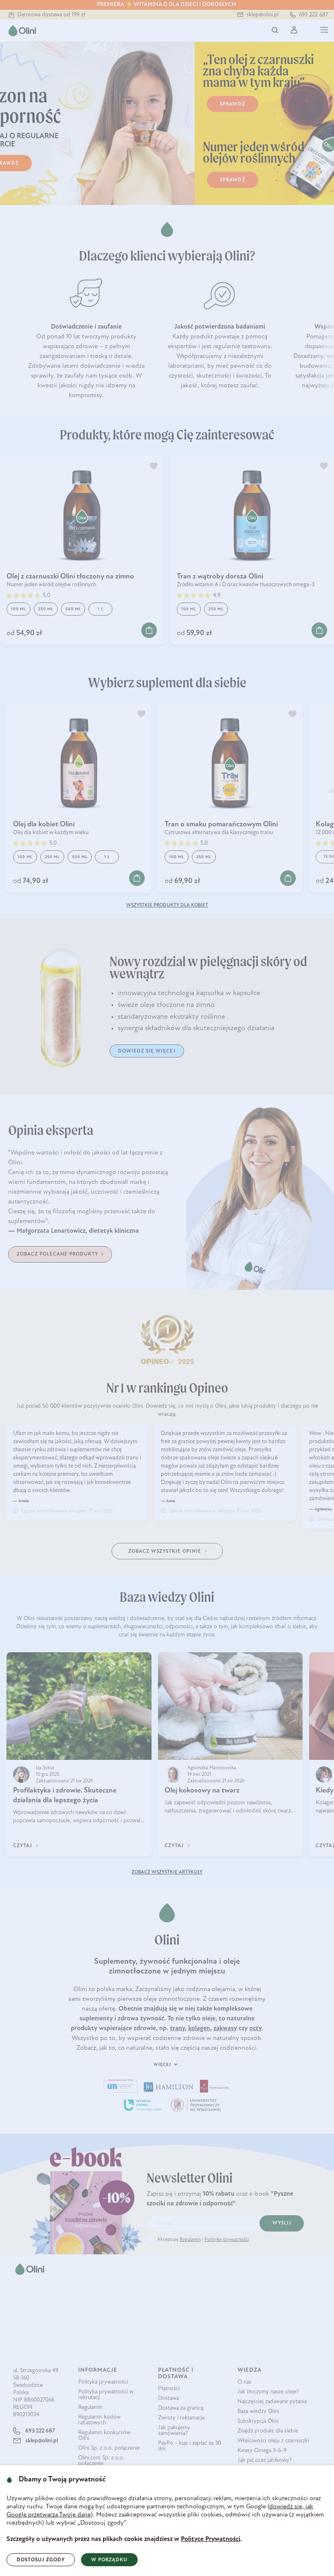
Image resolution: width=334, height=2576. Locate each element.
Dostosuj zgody (41, 2560)
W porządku (109, 2560)
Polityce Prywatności (211, 2539)
